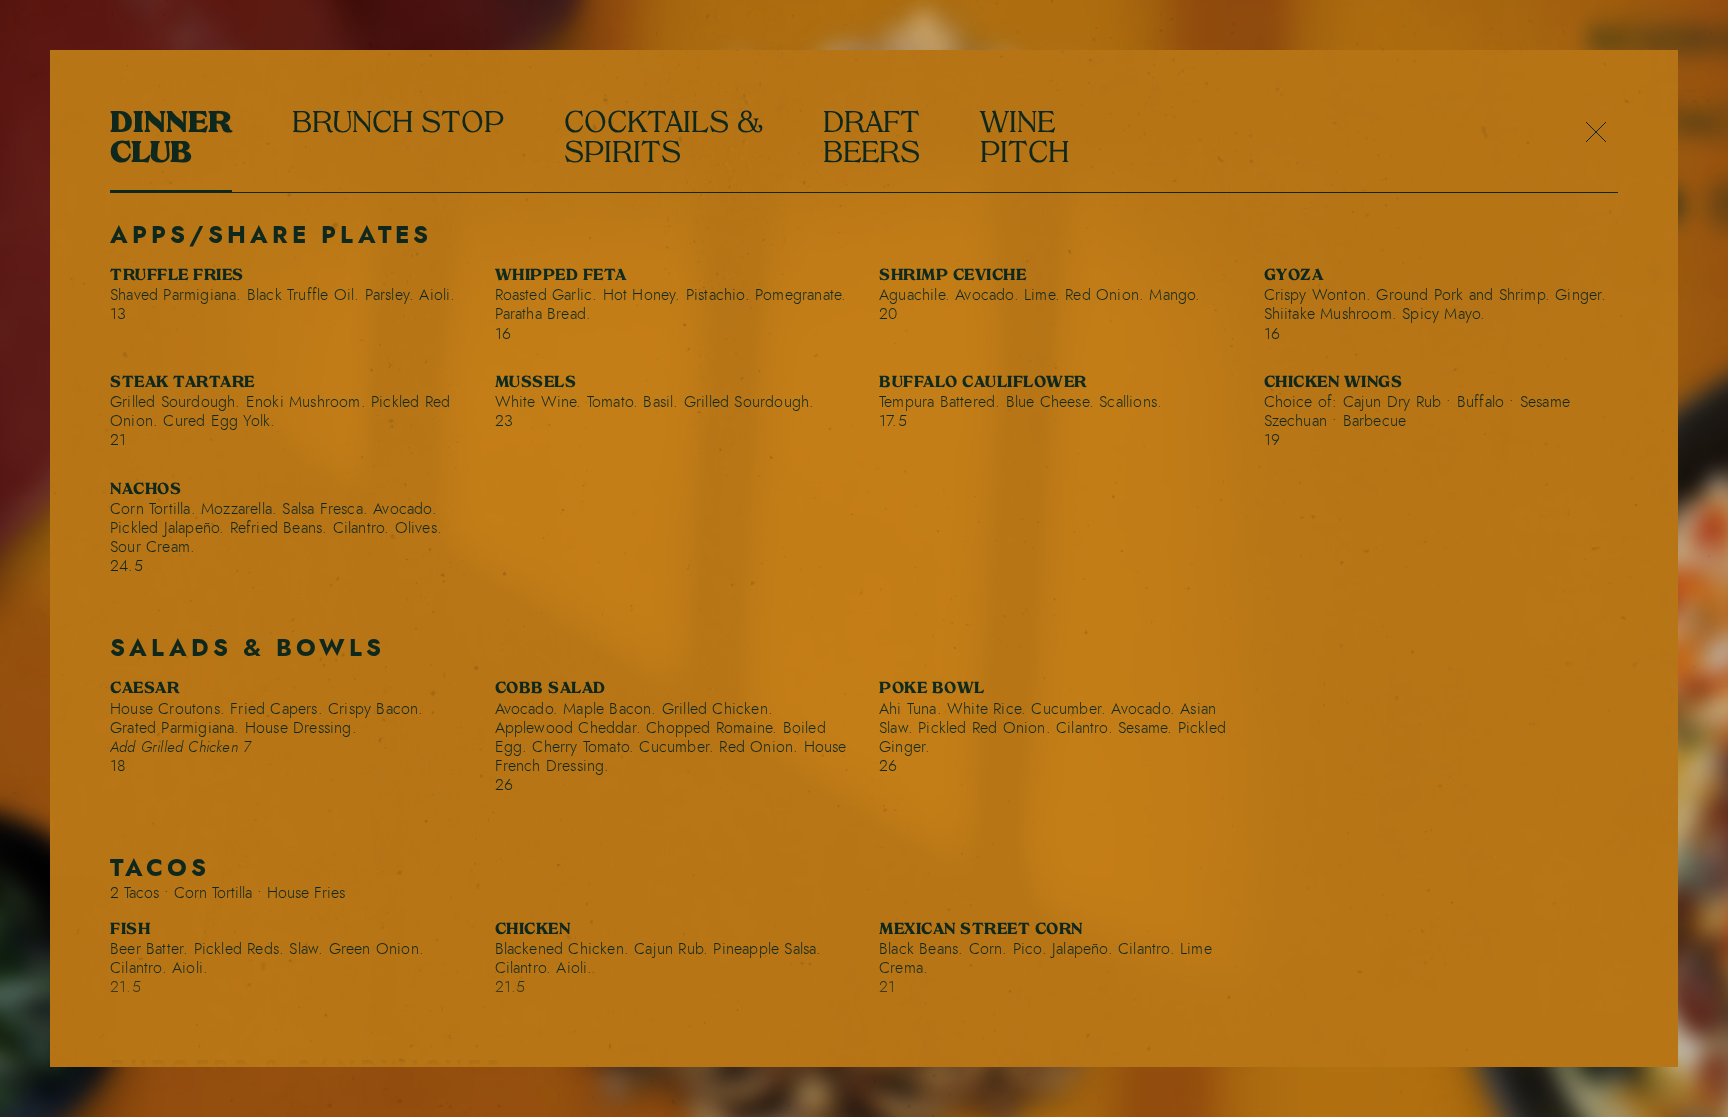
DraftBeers (871, 140)
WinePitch (1024, 140)
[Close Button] (1596, 133)
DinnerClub (171, 140)
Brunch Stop (398, 125)
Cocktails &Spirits (663, 140)
